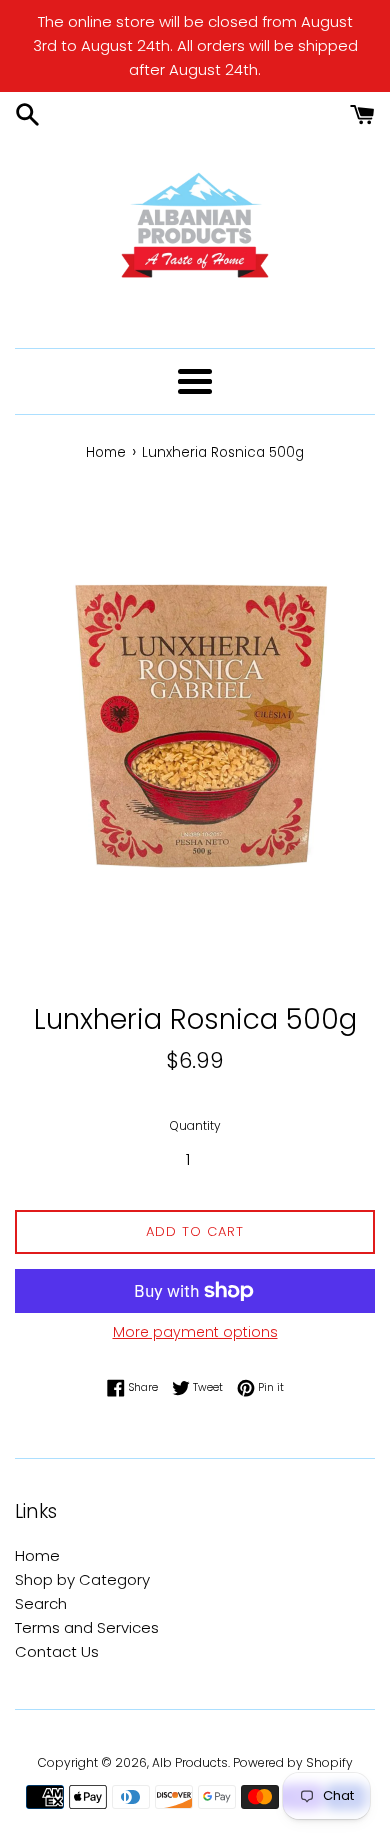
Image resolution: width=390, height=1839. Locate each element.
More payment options (195, 1332)
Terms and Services (87, 1627)
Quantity (195, 1125)
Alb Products (190, 1762)
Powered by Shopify (293, 1762)
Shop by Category (82, 1579)
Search (41, 1603)
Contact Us (57, 1651)
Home (37, 1555)
